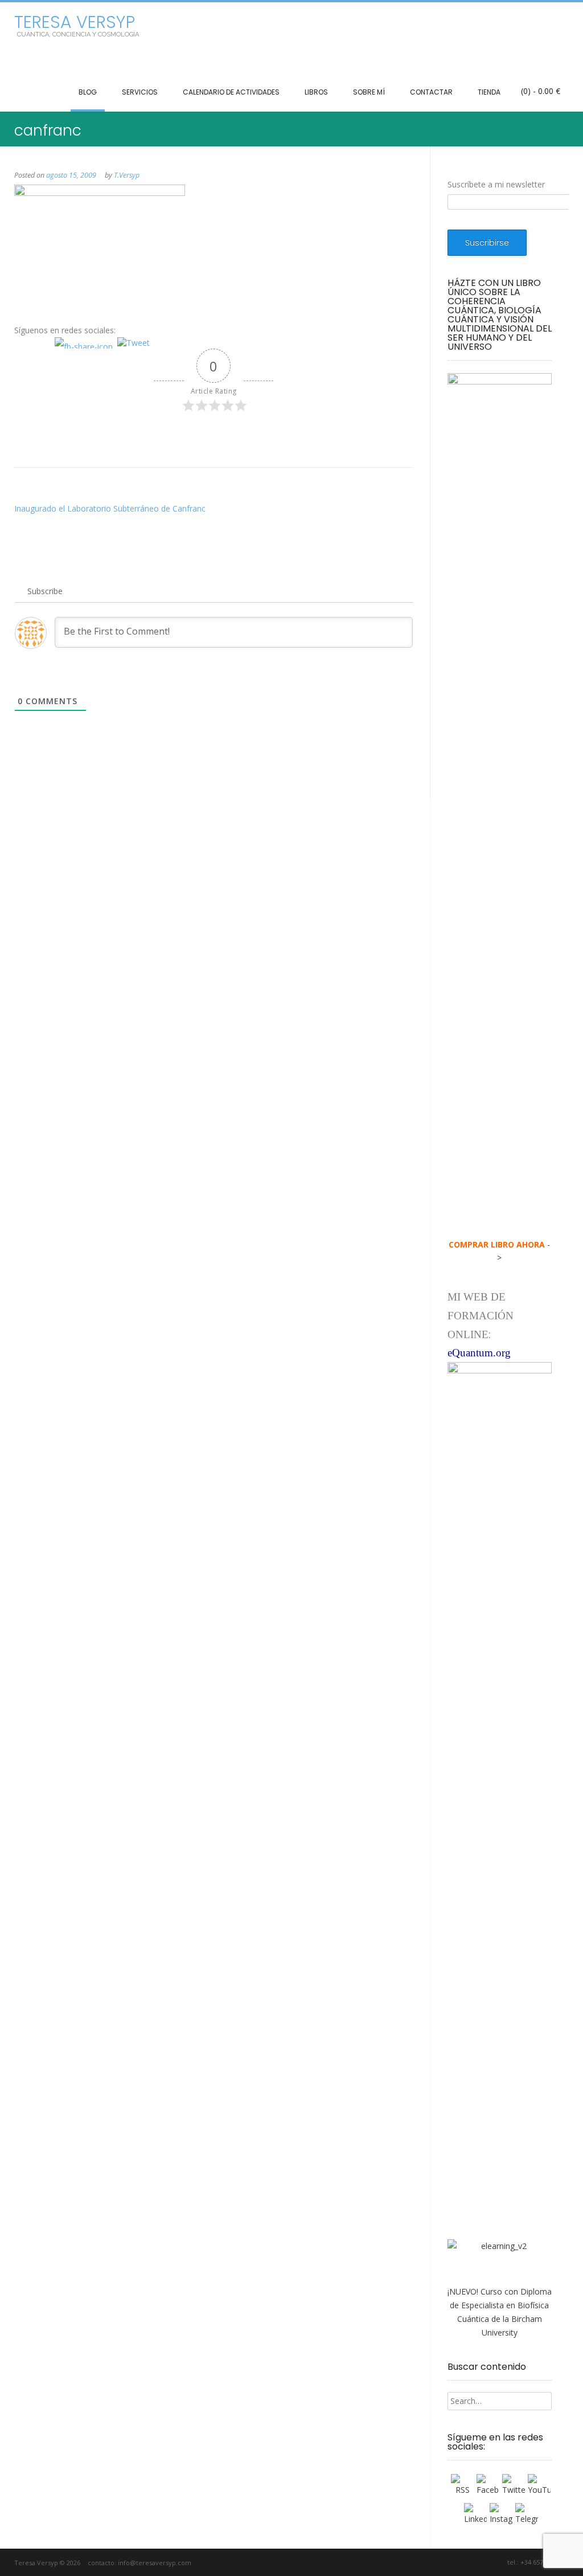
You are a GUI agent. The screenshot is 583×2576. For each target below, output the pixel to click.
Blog (88, 92)
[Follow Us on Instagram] (483, 2563)
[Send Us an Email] (431, 2563)
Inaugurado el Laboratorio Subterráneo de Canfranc (110, 508)
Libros (316, 92)
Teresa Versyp (75, 22)
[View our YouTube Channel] (470, 2563)
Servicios (140, 92)
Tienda (489, 92)
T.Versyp (127, 175)
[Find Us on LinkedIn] (496, 2563)
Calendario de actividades (231, 92)
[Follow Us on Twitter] (457, 2563)
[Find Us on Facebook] (444, 2563)
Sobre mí (369, 92)
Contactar (431, 92)
